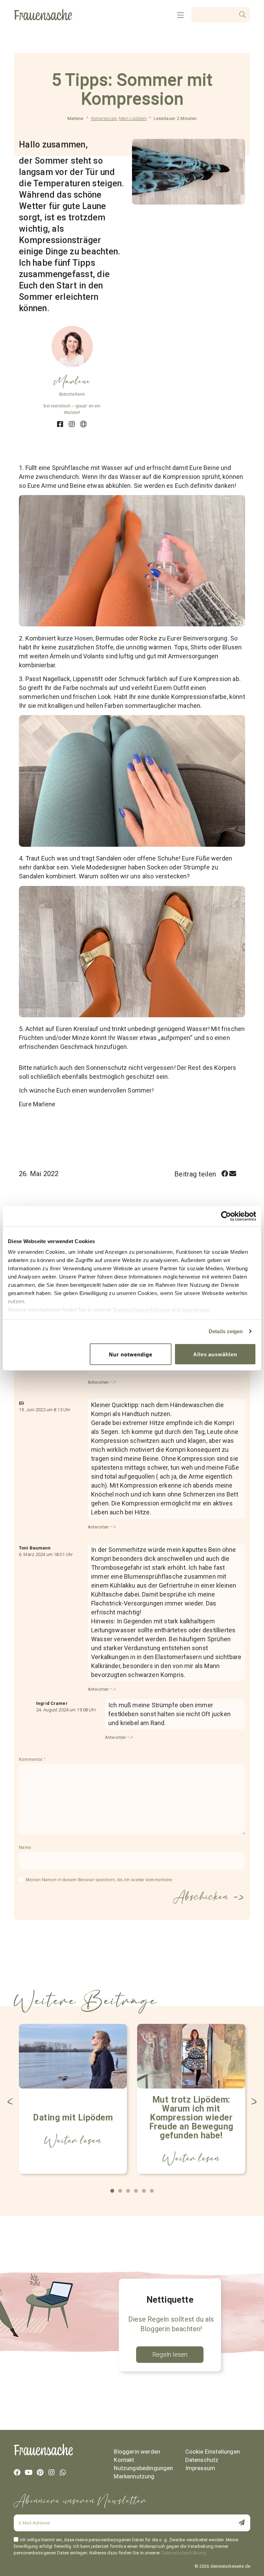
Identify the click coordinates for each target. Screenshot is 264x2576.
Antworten (98, 1382)
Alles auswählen (215, 1354)
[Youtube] (29, 2473)
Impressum (196, 1310)
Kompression (104, 118)
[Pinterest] (40, 2473)
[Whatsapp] (63, 2473)
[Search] (243, 15)
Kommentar (32, 1760)
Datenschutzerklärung (141, 1310)
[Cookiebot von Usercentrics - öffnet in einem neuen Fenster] (226, 1216)
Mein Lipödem (133, 118)
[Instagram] (52, 2473)
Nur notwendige (130, 1354)
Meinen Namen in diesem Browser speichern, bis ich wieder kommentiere (99, 1880)
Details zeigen (226, 1331)
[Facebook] (17, 2473)
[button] (225, 1174)
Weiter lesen (73, 2140)
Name (25, 1848)
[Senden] (227, 2523)
